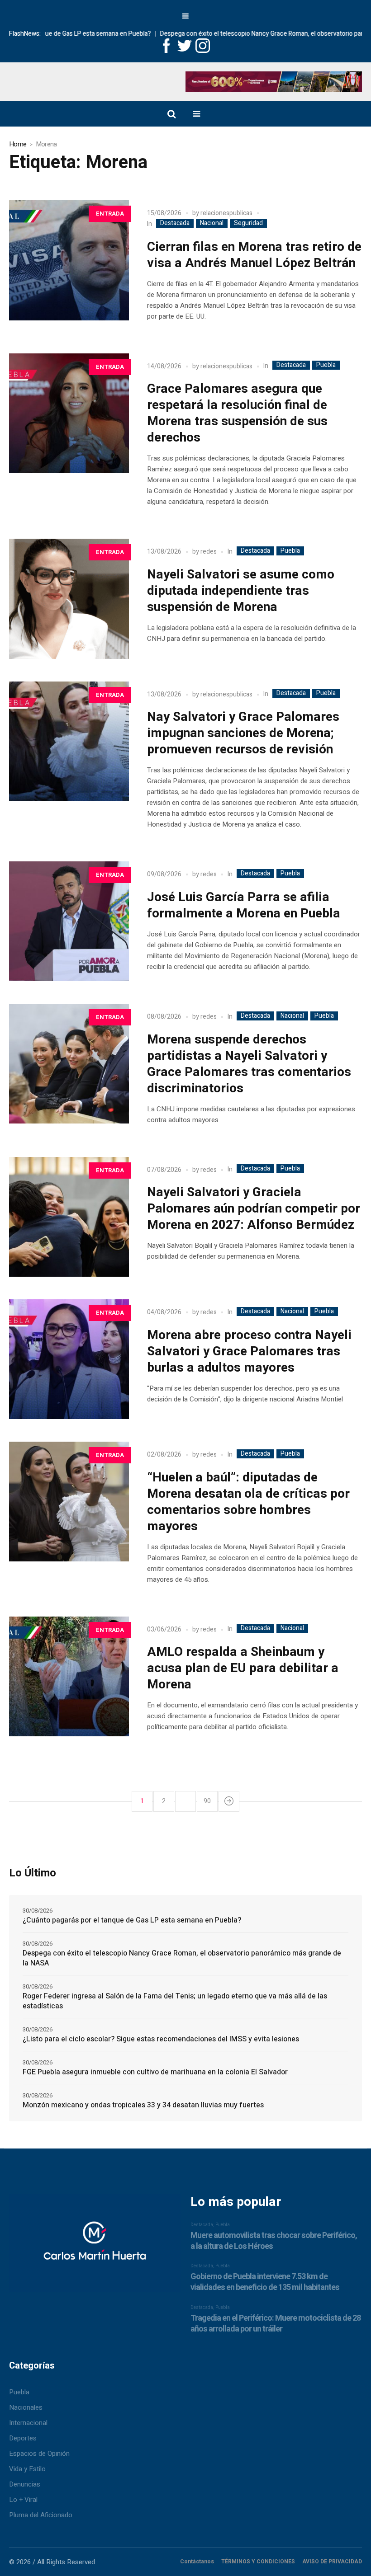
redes (209, 552)
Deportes (23, 2438)
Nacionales (26, 2407)
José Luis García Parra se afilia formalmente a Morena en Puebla (244, 905)
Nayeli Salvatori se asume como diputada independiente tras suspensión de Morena (241, 591)
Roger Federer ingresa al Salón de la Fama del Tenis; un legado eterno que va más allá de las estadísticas (175, 2001)
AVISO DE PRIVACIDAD (332, 2562)
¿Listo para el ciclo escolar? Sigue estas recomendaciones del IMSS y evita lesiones (161, 2039)
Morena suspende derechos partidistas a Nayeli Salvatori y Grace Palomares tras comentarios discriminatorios (249, 1064)
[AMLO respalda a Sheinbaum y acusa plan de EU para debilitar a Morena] (69, 1676)
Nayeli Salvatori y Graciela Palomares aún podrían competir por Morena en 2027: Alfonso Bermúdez (254, 1209)
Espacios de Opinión (39, 2454)
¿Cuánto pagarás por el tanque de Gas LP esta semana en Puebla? (132, 1920)
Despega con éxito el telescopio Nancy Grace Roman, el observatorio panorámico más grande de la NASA (182, 1958)
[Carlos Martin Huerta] (95, 2247)
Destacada (175, 223)
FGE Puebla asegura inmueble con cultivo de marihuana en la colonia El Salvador (155, 2072)
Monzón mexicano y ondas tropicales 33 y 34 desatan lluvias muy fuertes (143, 2105)
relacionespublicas (226, 213)
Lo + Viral (23, 2500)
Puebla (326, 365)
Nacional (212, 223)
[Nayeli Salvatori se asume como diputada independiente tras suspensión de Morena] (69, 599)
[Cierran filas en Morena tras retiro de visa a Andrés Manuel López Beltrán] (69, 260)
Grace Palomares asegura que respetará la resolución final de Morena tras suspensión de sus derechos (237, 413)
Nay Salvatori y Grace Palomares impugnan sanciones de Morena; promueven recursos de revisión (243, 733)
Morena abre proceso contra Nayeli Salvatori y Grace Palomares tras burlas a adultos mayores (249, 1351)
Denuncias (25, 2484)
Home (18, 144)
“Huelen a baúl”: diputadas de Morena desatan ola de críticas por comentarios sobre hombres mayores (248, 1502)
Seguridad (248, 223)
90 (207, 1801)
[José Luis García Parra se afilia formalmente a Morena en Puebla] (69, 921)
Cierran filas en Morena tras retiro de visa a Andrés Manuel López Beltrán (254, 255)
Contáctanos (197, 2562)
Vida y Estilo (27, 2469)
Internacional (28, 2423)
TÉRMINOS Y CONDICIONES (258, 2562)
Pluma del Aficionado (41, 2515)
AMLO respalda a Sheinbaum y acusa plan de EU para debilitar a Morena (243, 1668)
